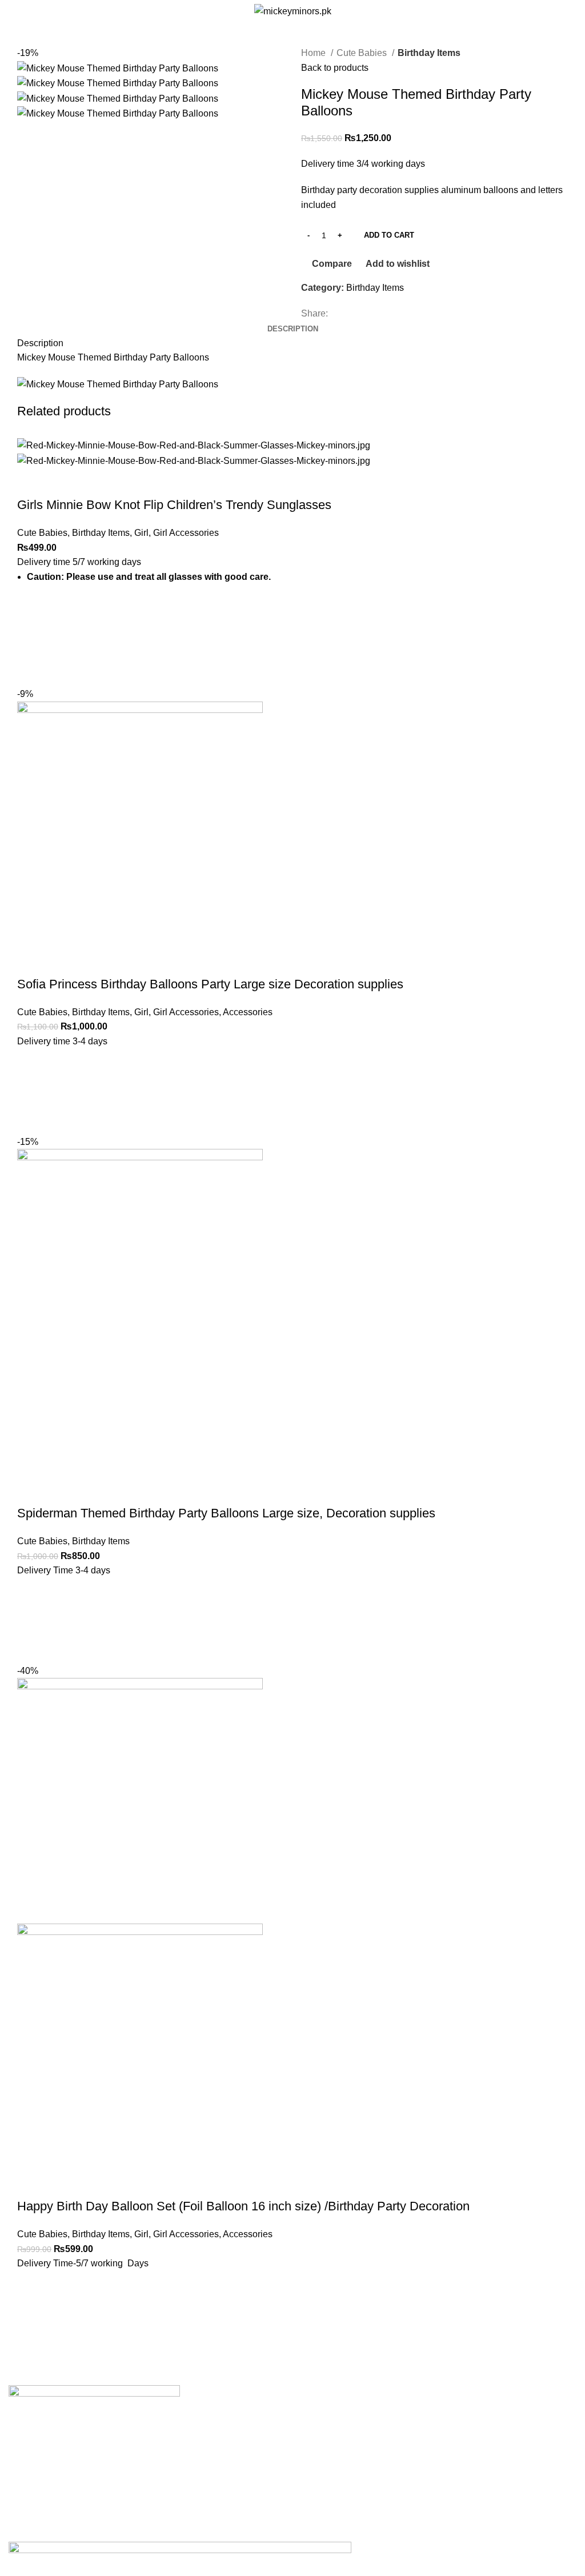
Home (314, 53)
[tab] (293, 329)
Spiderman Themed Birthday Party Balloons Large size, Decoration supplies (226, 1513)
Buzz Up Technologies (233, 2534)
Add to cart (389, 235)
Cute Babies (363, 53)
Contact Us (226, 2479)
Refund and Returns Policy (258, 2458)
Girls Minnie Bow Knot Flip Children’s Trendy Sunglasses (174, 505)
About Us (222, 2415)
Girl (141, 533)
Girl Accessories (186, 533)
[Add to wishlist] (31, 615)
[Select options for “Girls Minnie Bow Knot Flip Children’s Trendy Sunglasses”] (31, 644)
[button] (31, 1092)
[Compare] (31, 482)
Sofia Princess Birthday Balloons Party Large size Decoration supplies (210, 984)
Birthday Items (429, 53)
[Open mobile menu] (13, 11)
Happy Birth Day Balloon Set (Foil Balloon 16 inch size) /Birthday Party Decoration (243, 2206)
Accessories (248, 1012)
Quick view (31, 672)
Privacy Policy (232, 2437)
